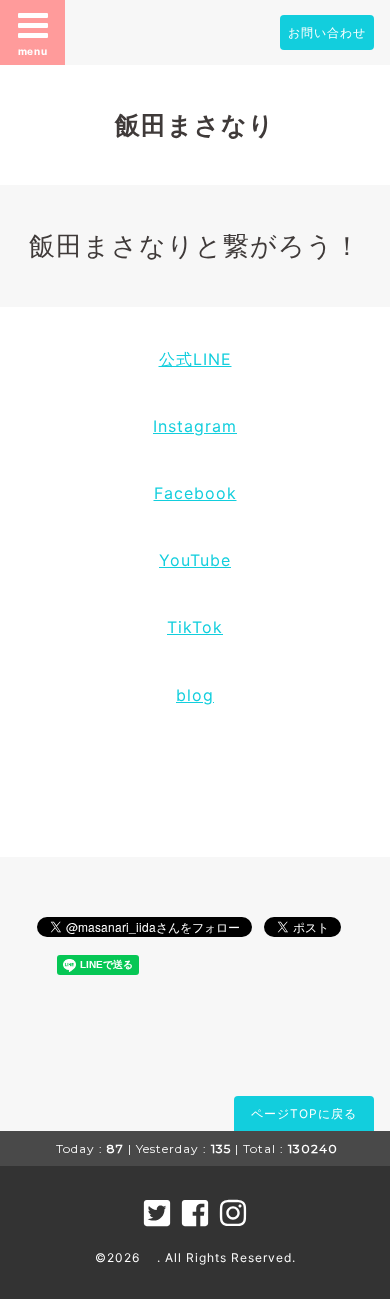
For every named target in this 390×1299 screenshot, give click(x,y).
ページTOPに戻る (304, 1113)
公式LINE (195, 359)
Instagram (195, 426)
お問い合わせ (327, 32)
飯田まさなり (195, 125)
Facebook (195, 493)
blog (195, 695)
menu (33, 51)
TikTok (195, 627)
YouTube (195, 560)
